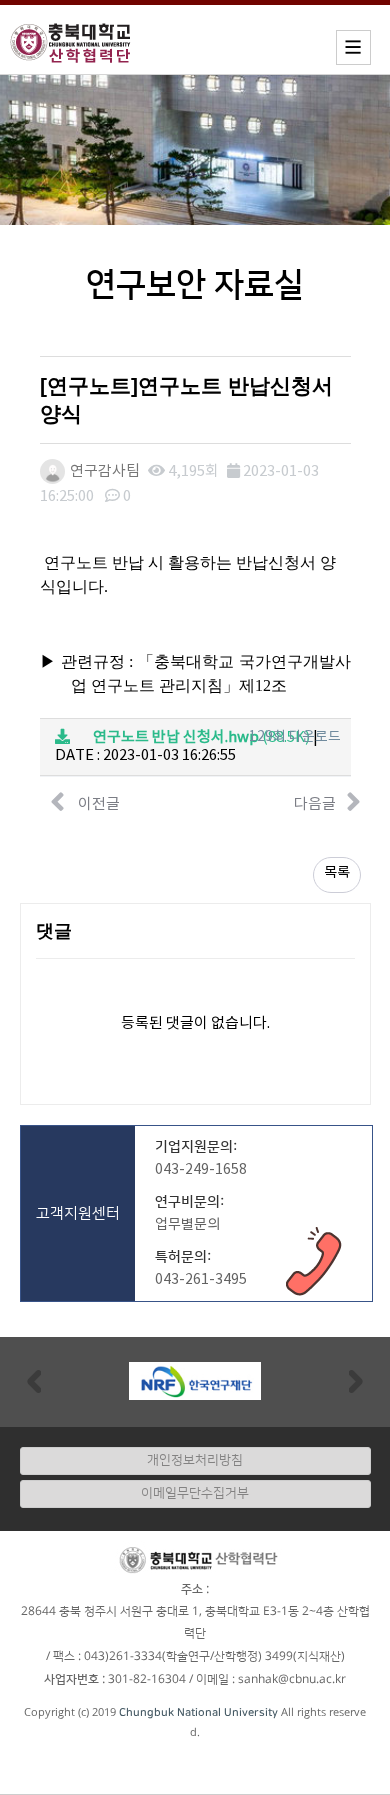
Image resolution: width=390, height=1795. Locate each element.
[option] (195, 1381)
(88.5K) (201, 737)
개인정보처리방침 (195, 1460)
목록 (337, 873)
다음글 (315, 804)
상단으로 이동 (354, 1769)
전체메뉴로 (50, 16)
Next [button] (356, 1380)
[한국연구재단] (195, 1381)
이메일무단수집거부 (195, 1493)
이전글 (97, 804)
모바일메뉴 (353, 47)
